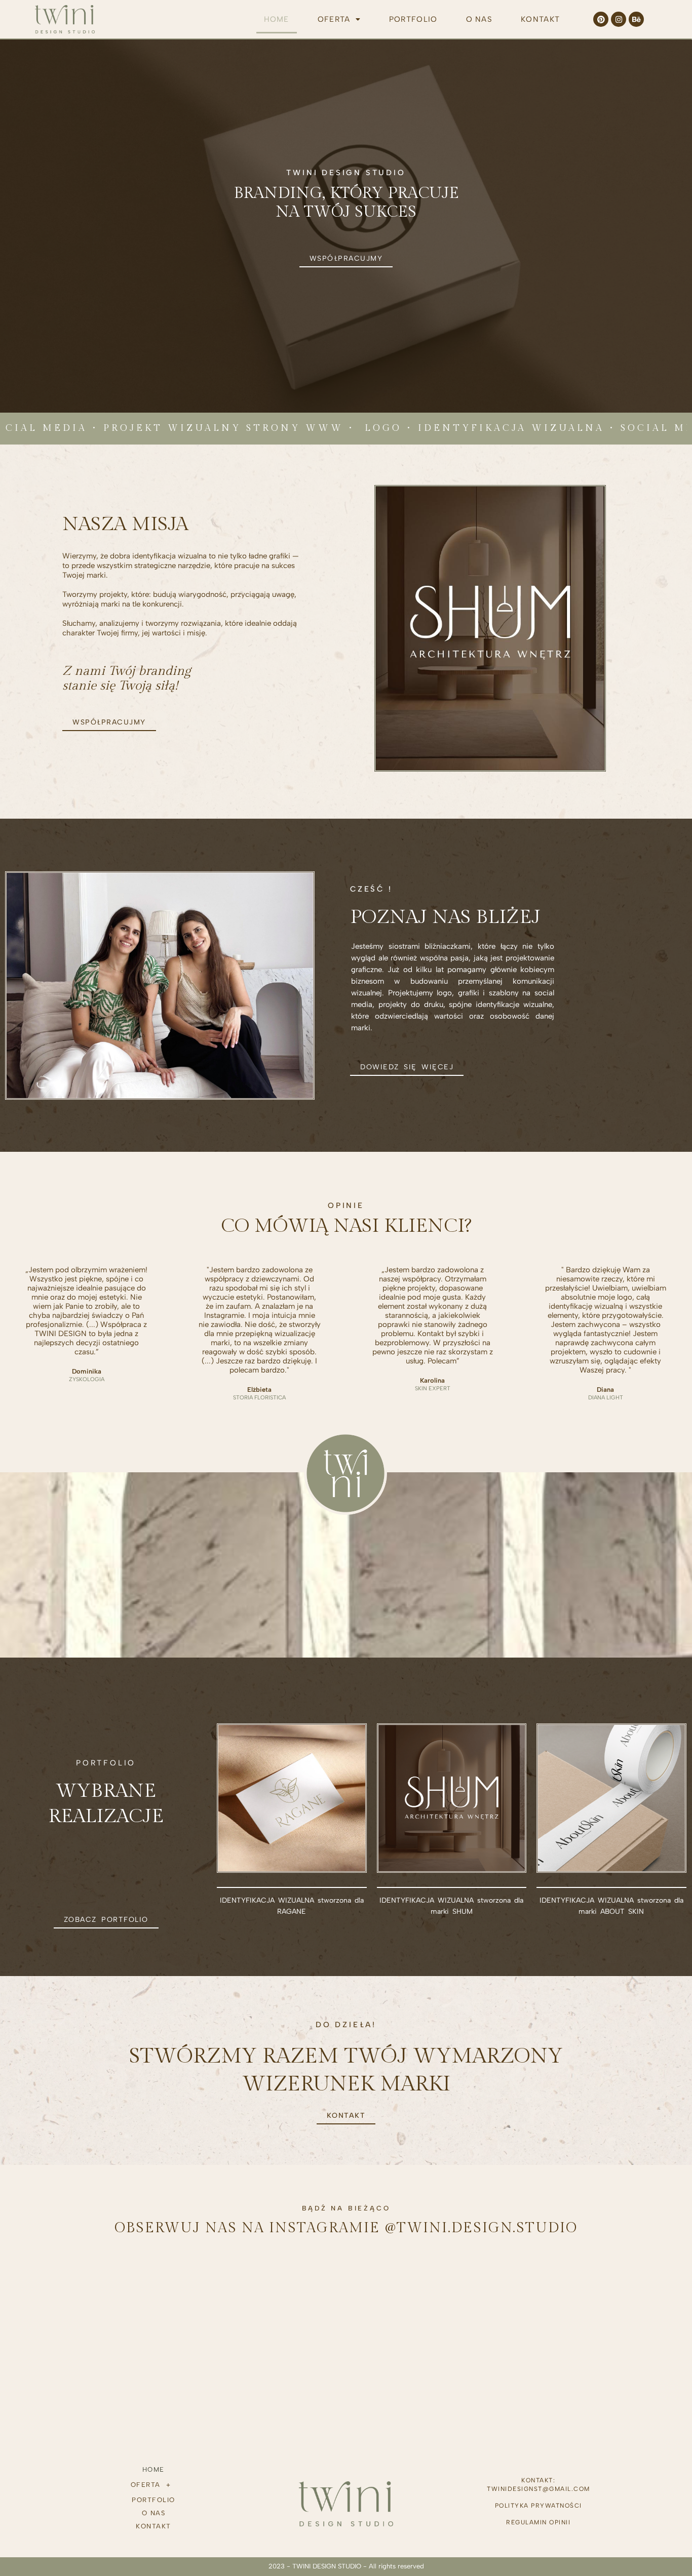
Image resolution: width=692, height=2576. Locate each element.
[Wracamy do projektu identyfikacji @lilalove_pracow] (289, 2300)
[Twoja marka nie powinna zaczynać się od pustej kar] (403, 2300)
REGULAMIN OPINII (538, 2522)
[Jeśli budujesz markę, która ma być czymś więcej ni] (632, 2300)
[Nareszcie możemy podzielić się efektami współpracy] (518, 2300)
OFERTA (334, 19)
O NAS (479, 19)
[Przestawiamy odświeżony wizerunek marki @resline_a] (174, 2300)
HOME (277, 19)
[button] (339, 19)
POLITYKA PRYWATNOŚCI (539, 2506)
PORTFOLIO (413, 19)
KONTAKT (540, 19)
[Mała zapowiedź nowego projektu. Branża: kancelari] (60, 2300)
